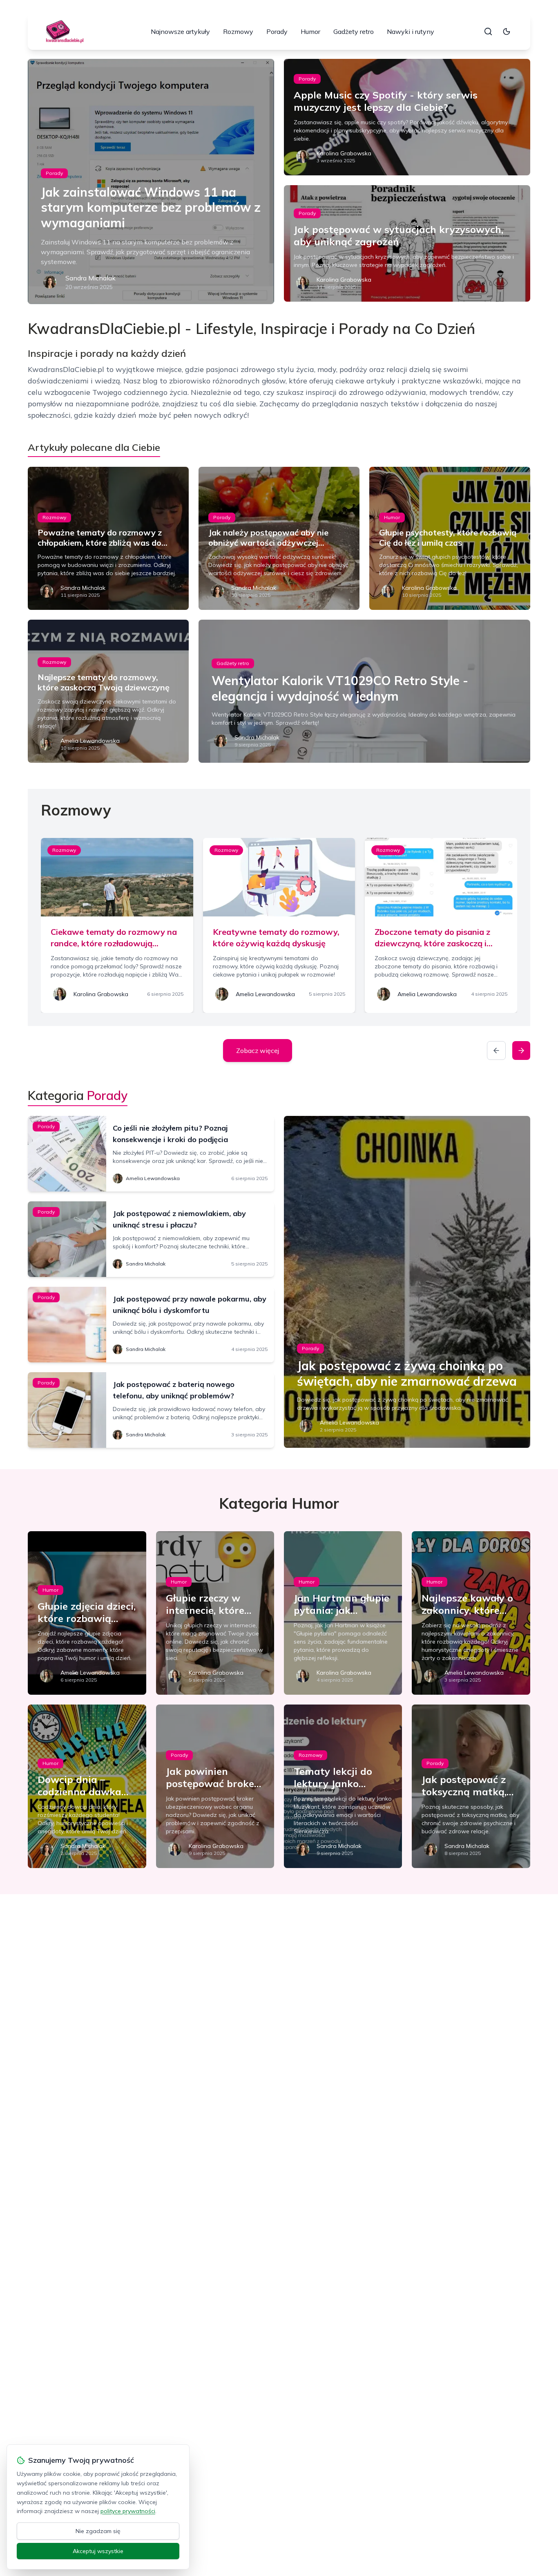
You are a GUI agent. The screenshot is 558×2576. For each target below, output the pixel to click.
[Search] (488, 31)
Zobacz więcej (258, 1051)
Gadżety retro (354, 31)
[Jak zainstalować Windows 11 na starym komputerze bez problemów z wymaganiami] (151, 181)
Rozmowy (238, 31)
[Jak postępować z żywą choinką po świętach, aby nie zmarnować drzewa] (407, 1282)
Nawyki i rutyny (411, 31)
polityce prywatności (128, 2511)
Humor (310, 31)
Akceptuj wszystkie (98, 2551)
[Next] (521, 1051)
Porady (277, 31)
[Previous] (496, 1051)
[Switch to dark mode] (507, 31)
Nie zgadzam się (98, 2531)
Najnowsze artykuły (180, 31)
